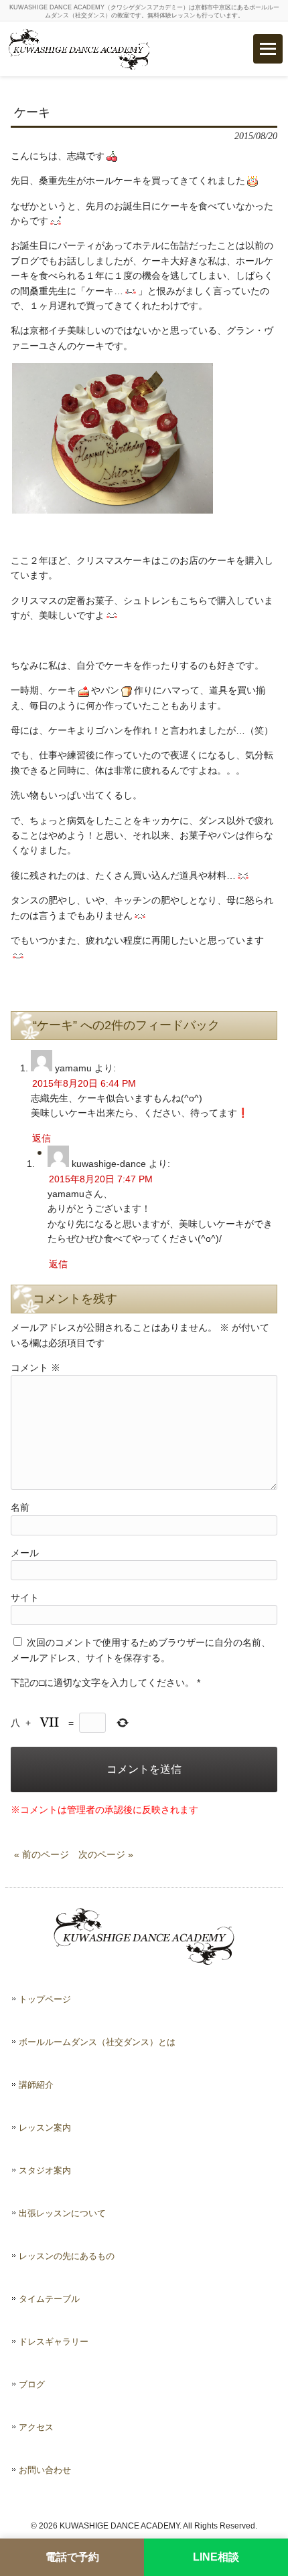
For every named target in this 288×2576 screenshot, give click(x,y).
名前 (20, 1507)
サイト (25, 1598)
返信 (42, 1138)
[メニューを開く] (268, 49)
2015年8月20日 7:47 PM (101, 1179)
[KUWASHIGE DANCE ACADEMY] (79, 49)
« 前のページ (42, 1854)
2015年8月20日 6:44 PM (84, 1083)
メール (25, 1553)
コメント (35, 1368)
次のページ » (106, 1854)
